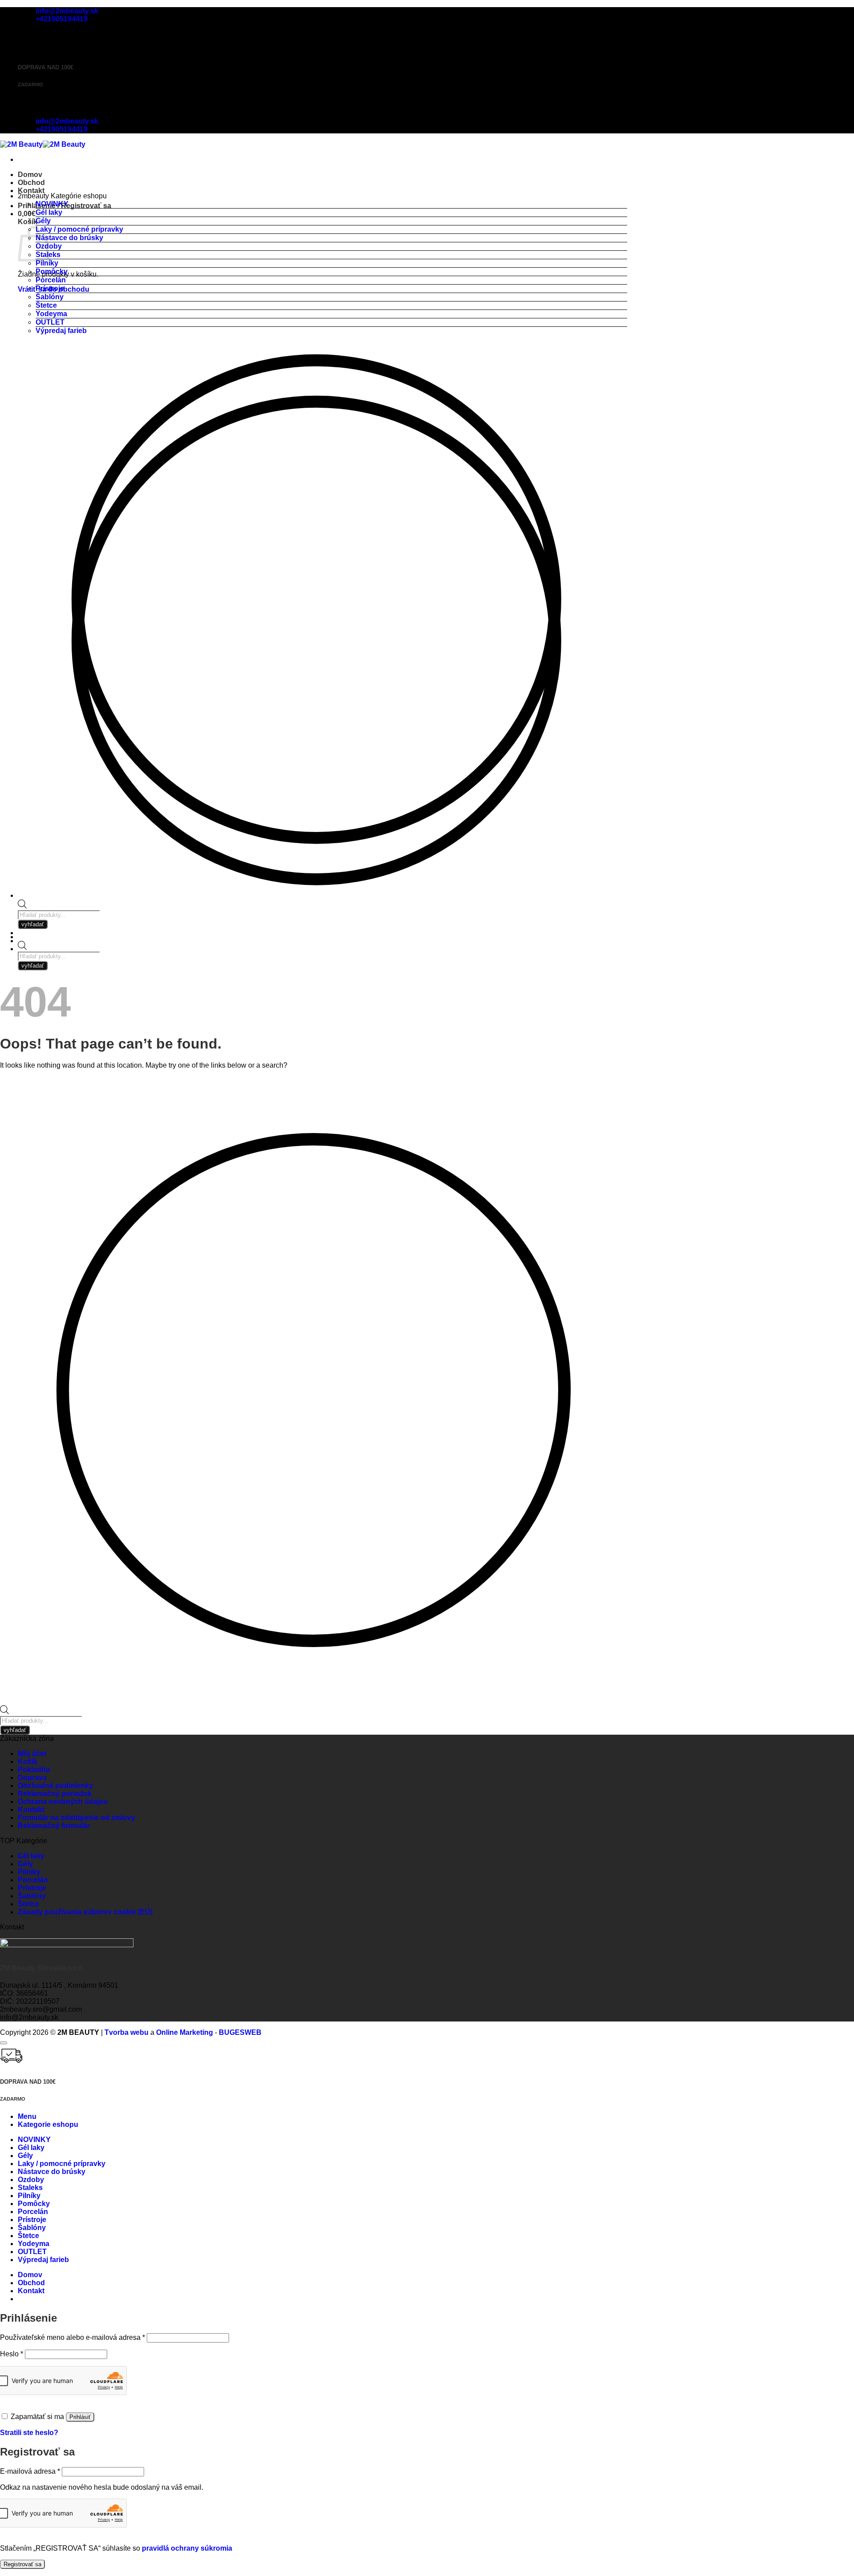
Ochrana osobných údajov (63, 1802)
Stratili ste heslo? (29, 2433)
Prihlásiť (80, 2417)
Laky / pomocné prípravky (79, 229)
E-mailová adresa (30, 2471)
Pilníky (47, 263)
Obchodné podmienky (55, 1786)
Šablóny (50, 297)
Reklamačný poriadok (55, 1794)
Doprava (32, 1778)
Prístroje (50, 288)
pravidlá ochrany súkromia (187, 2548)
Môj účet (32, 1754)
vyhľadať (33, 966)
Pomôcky (52, 271)
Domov (30, 175)
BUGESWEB (240, 2032)
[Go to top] (4, 2043)
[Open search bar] (22, 947)
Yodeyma (51, 314)
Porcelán (51, 280)
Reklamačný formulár (54, 1826)
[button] (27, 214)
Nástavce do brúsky (69, 238)
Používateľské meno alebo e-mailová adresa (73, 2337)
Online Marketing (185, 2032)
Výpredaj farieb (61, 331)
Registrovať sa (22, 2564)
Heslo (12, 2354)
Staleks (30, 2188)
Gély (43, 221)
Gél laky (49, 212)
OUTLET (50, 322)
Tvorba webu (127, 2032)
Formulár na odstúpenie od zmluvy (77, 1818)
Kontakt (31, 191)
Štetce (46, 305)
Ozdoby (31, 2180)
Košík (28, 1762)
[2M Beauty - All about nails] (43, 144)
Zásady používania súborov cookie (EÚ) (85, 1912)
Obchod (31, 183)
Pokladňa (34, 1770)
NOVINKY (52, 204)
